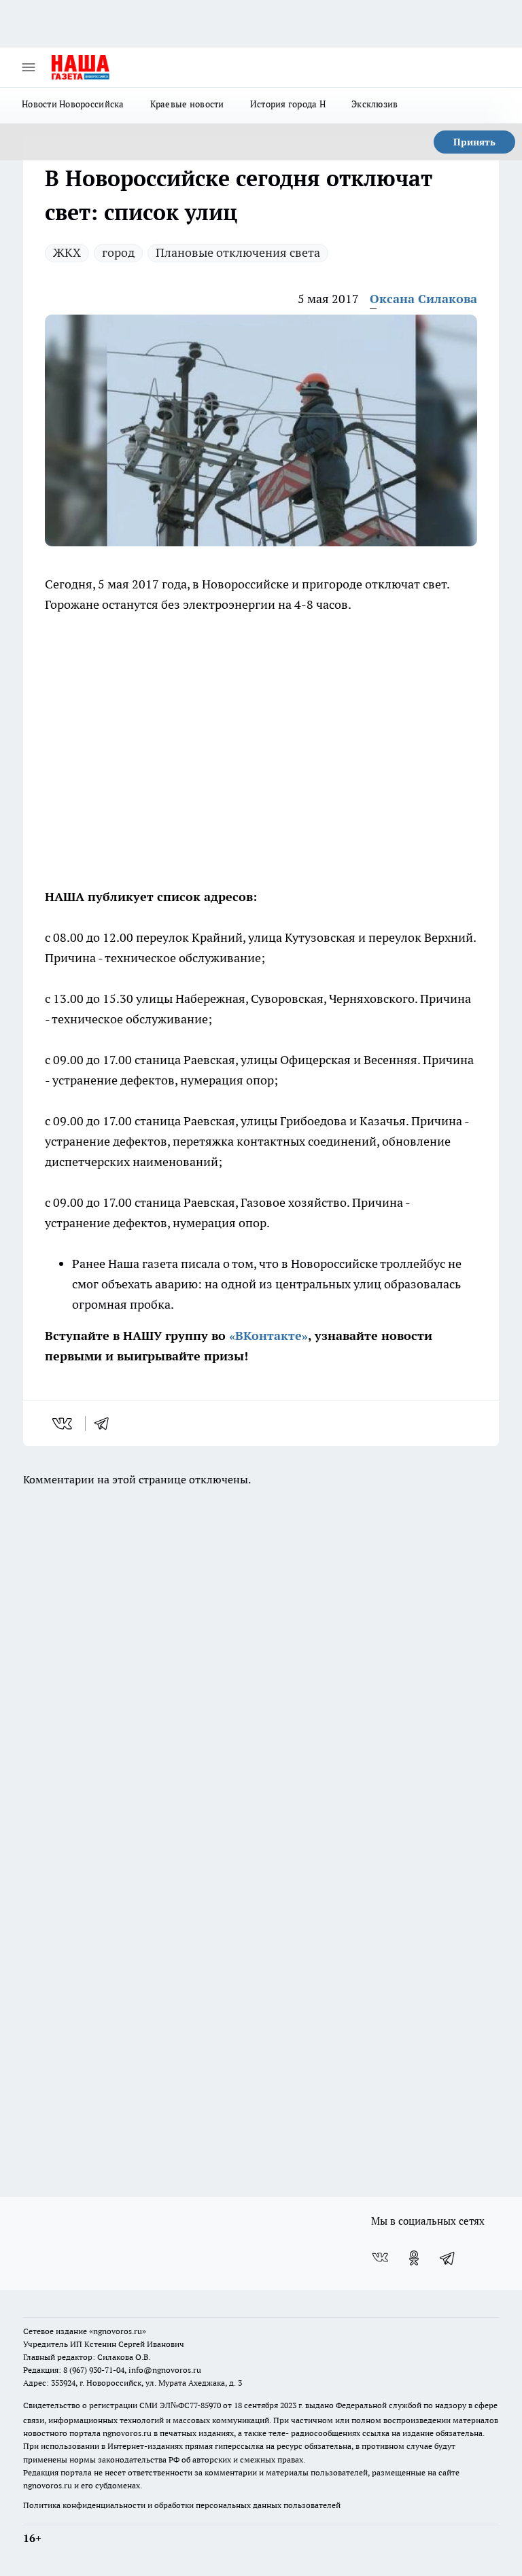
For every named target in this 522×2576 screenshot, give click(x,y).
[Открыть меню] (29, 67)
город (118, 252)
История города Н (288, 104)
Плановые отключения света (238, 252)
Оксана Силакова (423, 299)
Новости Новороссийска (73, 104)
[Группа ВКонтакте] (380, 2258)
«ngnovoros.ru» (118, 2331)
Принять (474, 142)
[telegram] (106, 1424)
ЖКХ (67, 252)
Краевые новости (187, 104)
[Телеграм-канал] (448, 2258)
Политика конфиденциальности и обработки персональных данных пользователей (182, 2505)
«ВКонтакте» (268, 1336)
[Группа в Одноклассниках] (414, 2258)
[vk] (64, 1424)
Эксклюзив (375, 104)
